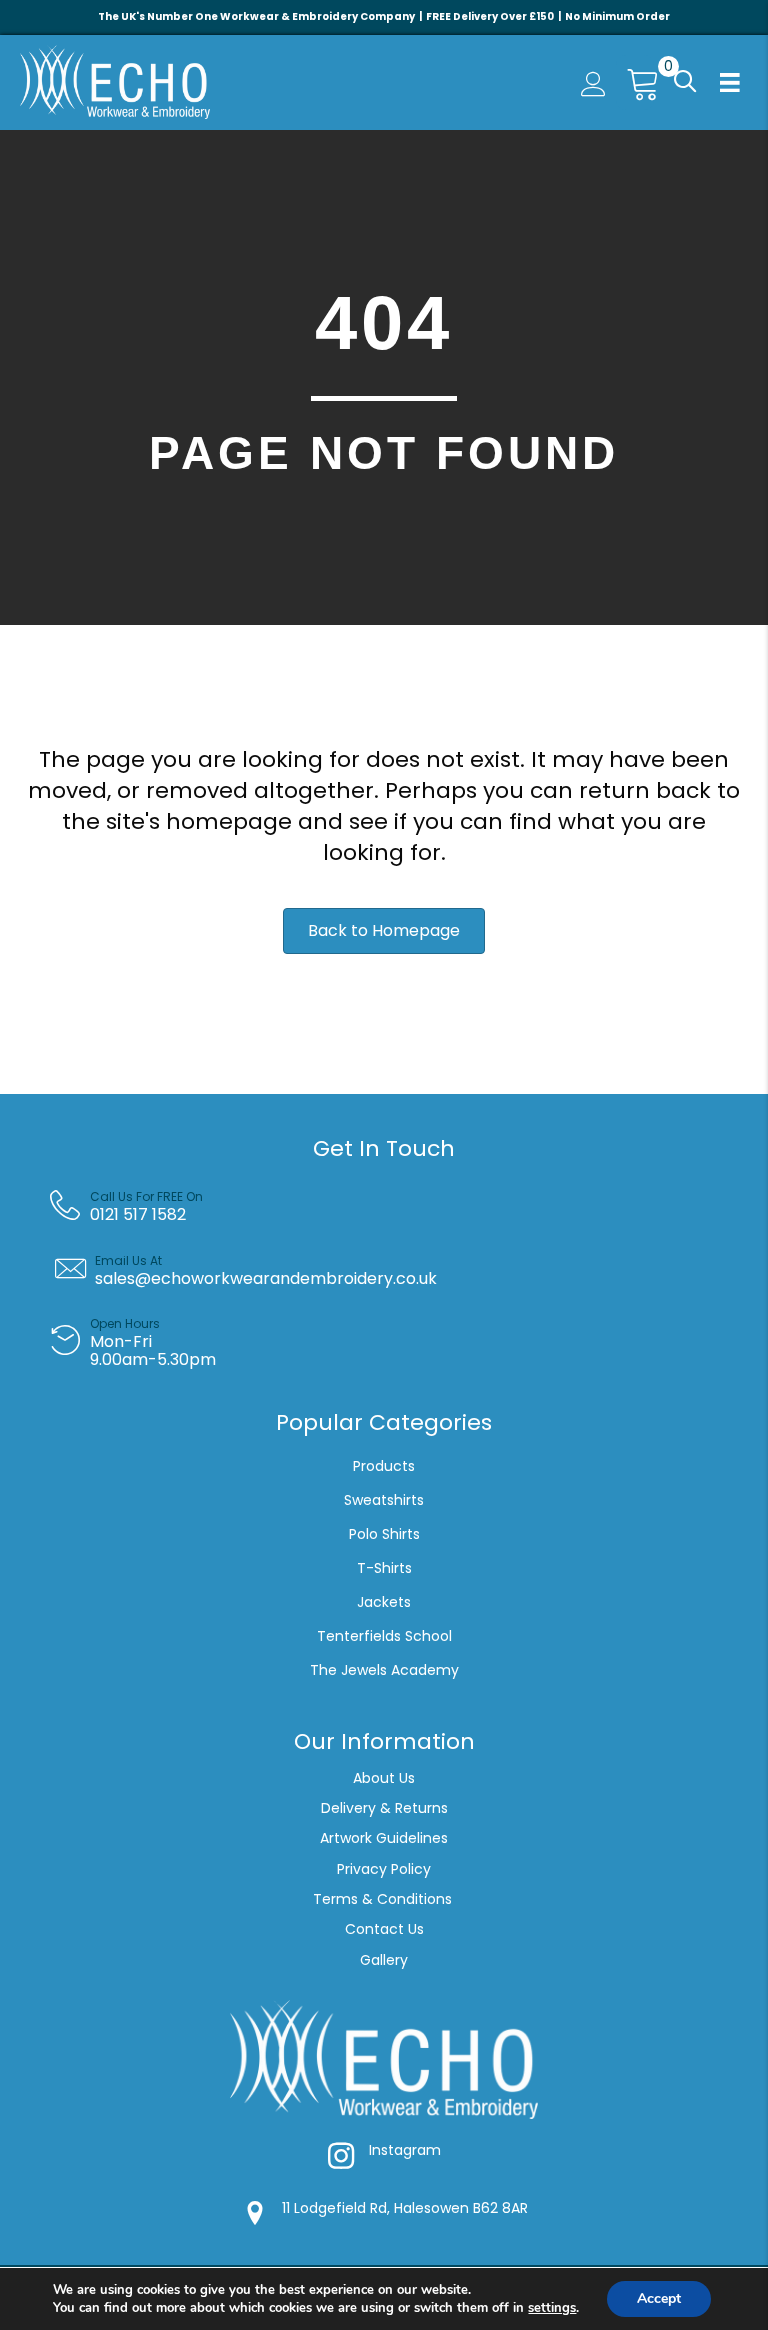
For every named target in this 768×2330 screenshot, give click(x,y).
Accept (659, 2298)
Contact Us (384, 1929)
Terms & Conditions (384, 1899)
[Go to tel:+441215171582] (399, 1206)
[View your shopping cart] (635, 82)
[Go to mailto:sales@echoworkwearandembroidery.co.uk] (399, 1270)
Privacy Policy (384, 1869)
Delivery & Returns (384, 1808)
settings (552, 2308)
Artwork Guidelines (384, 1838)
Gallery (384, 1960)
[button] (683, 82)
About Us (384, 1778)
